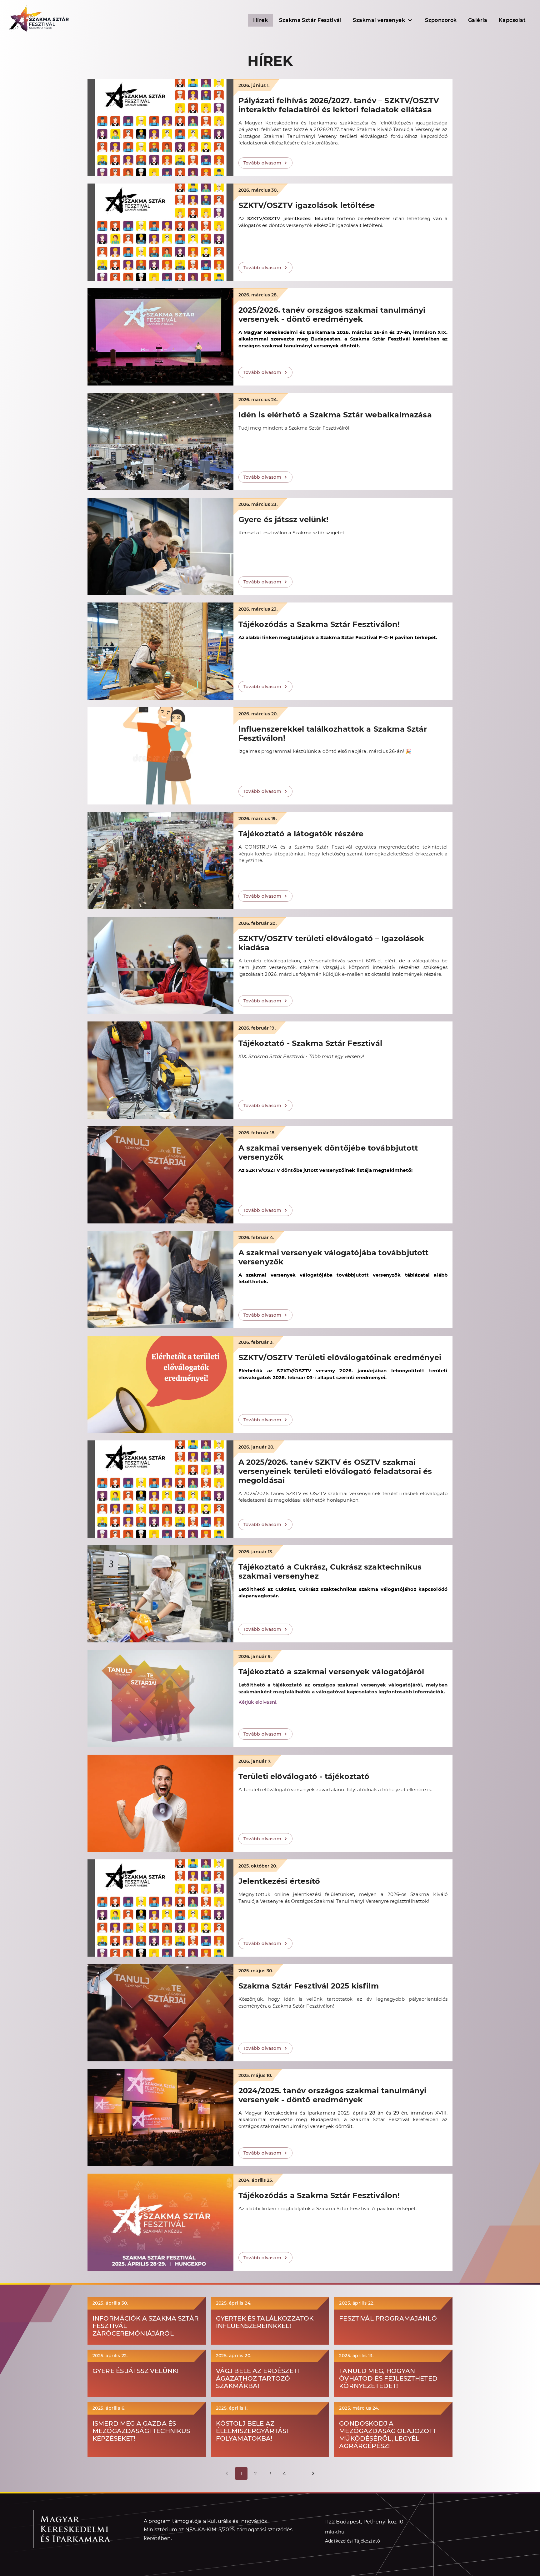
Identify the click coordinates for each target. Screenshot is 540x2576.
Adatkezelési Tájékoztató (352, 2541)
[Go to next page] (313, 2473)
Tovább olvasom (262, 163)
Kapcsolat (512, 20)
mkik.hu (335, 2532)
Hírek (260, 20)
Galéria (478, 20)
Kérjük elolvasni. (258, 1702)
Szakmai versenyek (379, 20)
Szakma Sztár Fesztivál (310, 20)
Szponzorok (441, 20)
